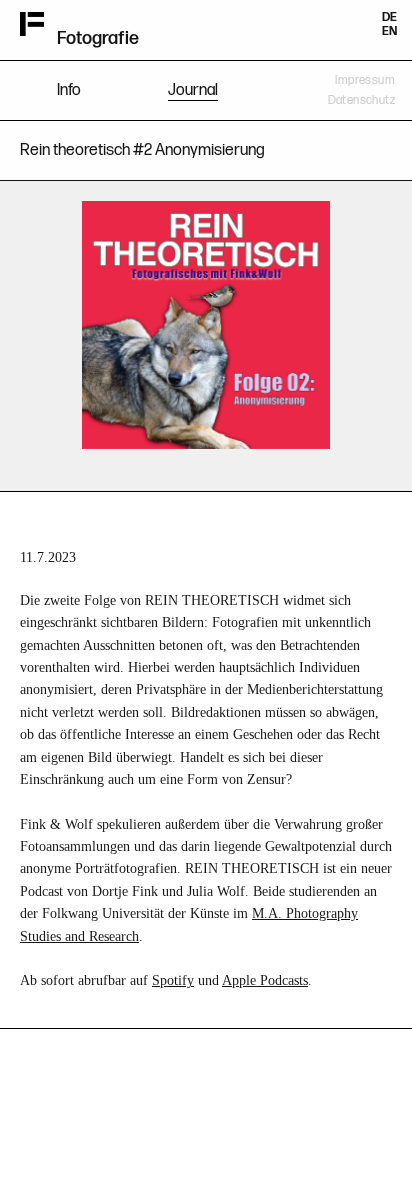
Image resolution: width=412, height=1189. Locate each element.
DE (389, 17)
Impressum (365, 80)
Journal (193, 90)
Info (69, 90)
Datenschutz (361, 100)
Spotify (173, 980)
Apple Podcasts (265, 980)
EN (389, 31)
